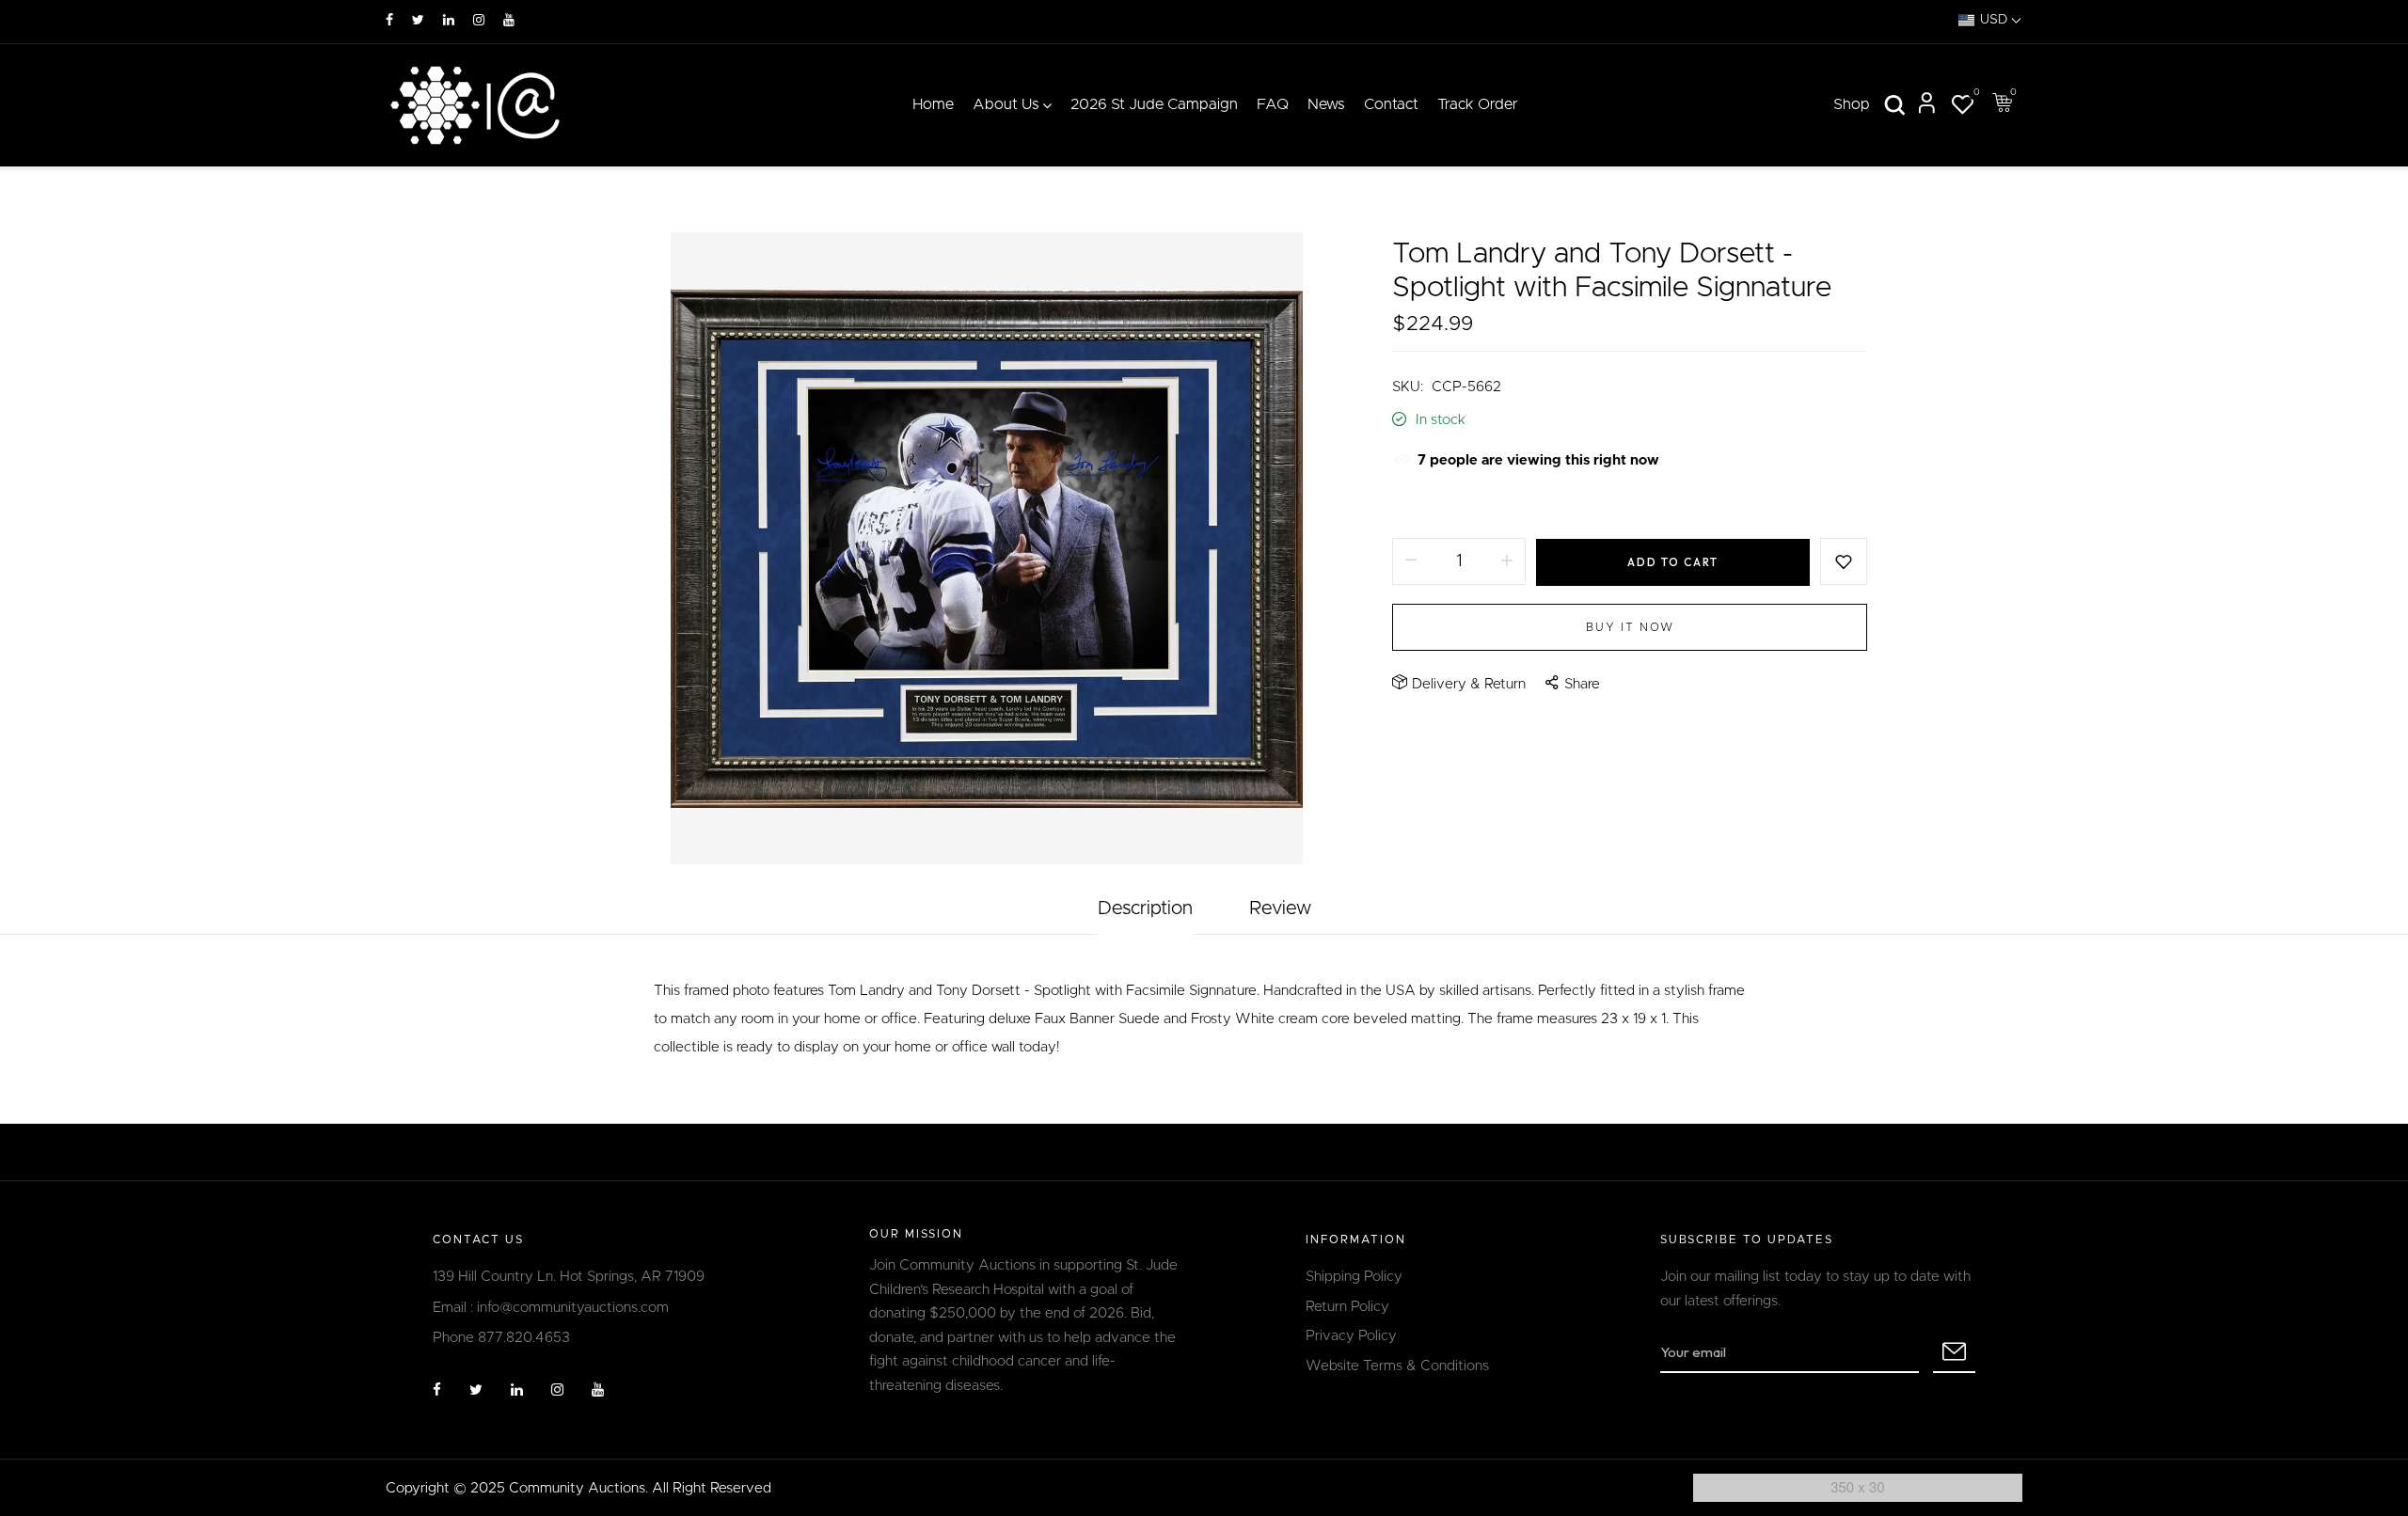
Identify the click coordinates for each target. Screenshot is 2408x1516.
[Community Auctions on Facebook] (389, 21)
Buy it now (1630, 627)
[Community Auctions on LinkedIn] (449, 21)
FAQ (1273, 104)
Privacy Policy (1351, 1336)
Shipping (1419, 505)
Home (933, 104)
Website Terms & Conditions (1397, 1366)
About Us (1006, 104)
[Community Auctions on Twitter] (418, 21)
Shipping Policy (1354, 1277)
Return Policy (1347, 1307)
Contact (1391, 104)
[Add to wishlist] (1844, 561)
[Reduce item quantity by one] (1411, 561)
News (1326, 104)
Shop (1852, 104)
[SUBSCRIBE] (1954, 1352)
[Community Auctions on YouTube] (509, 21)
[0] (1962, 108)
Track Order (1478, 104)
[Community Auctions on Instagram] (479, 21)
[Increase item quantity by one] (1507, 561)
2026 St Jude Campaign (1154, 104)
